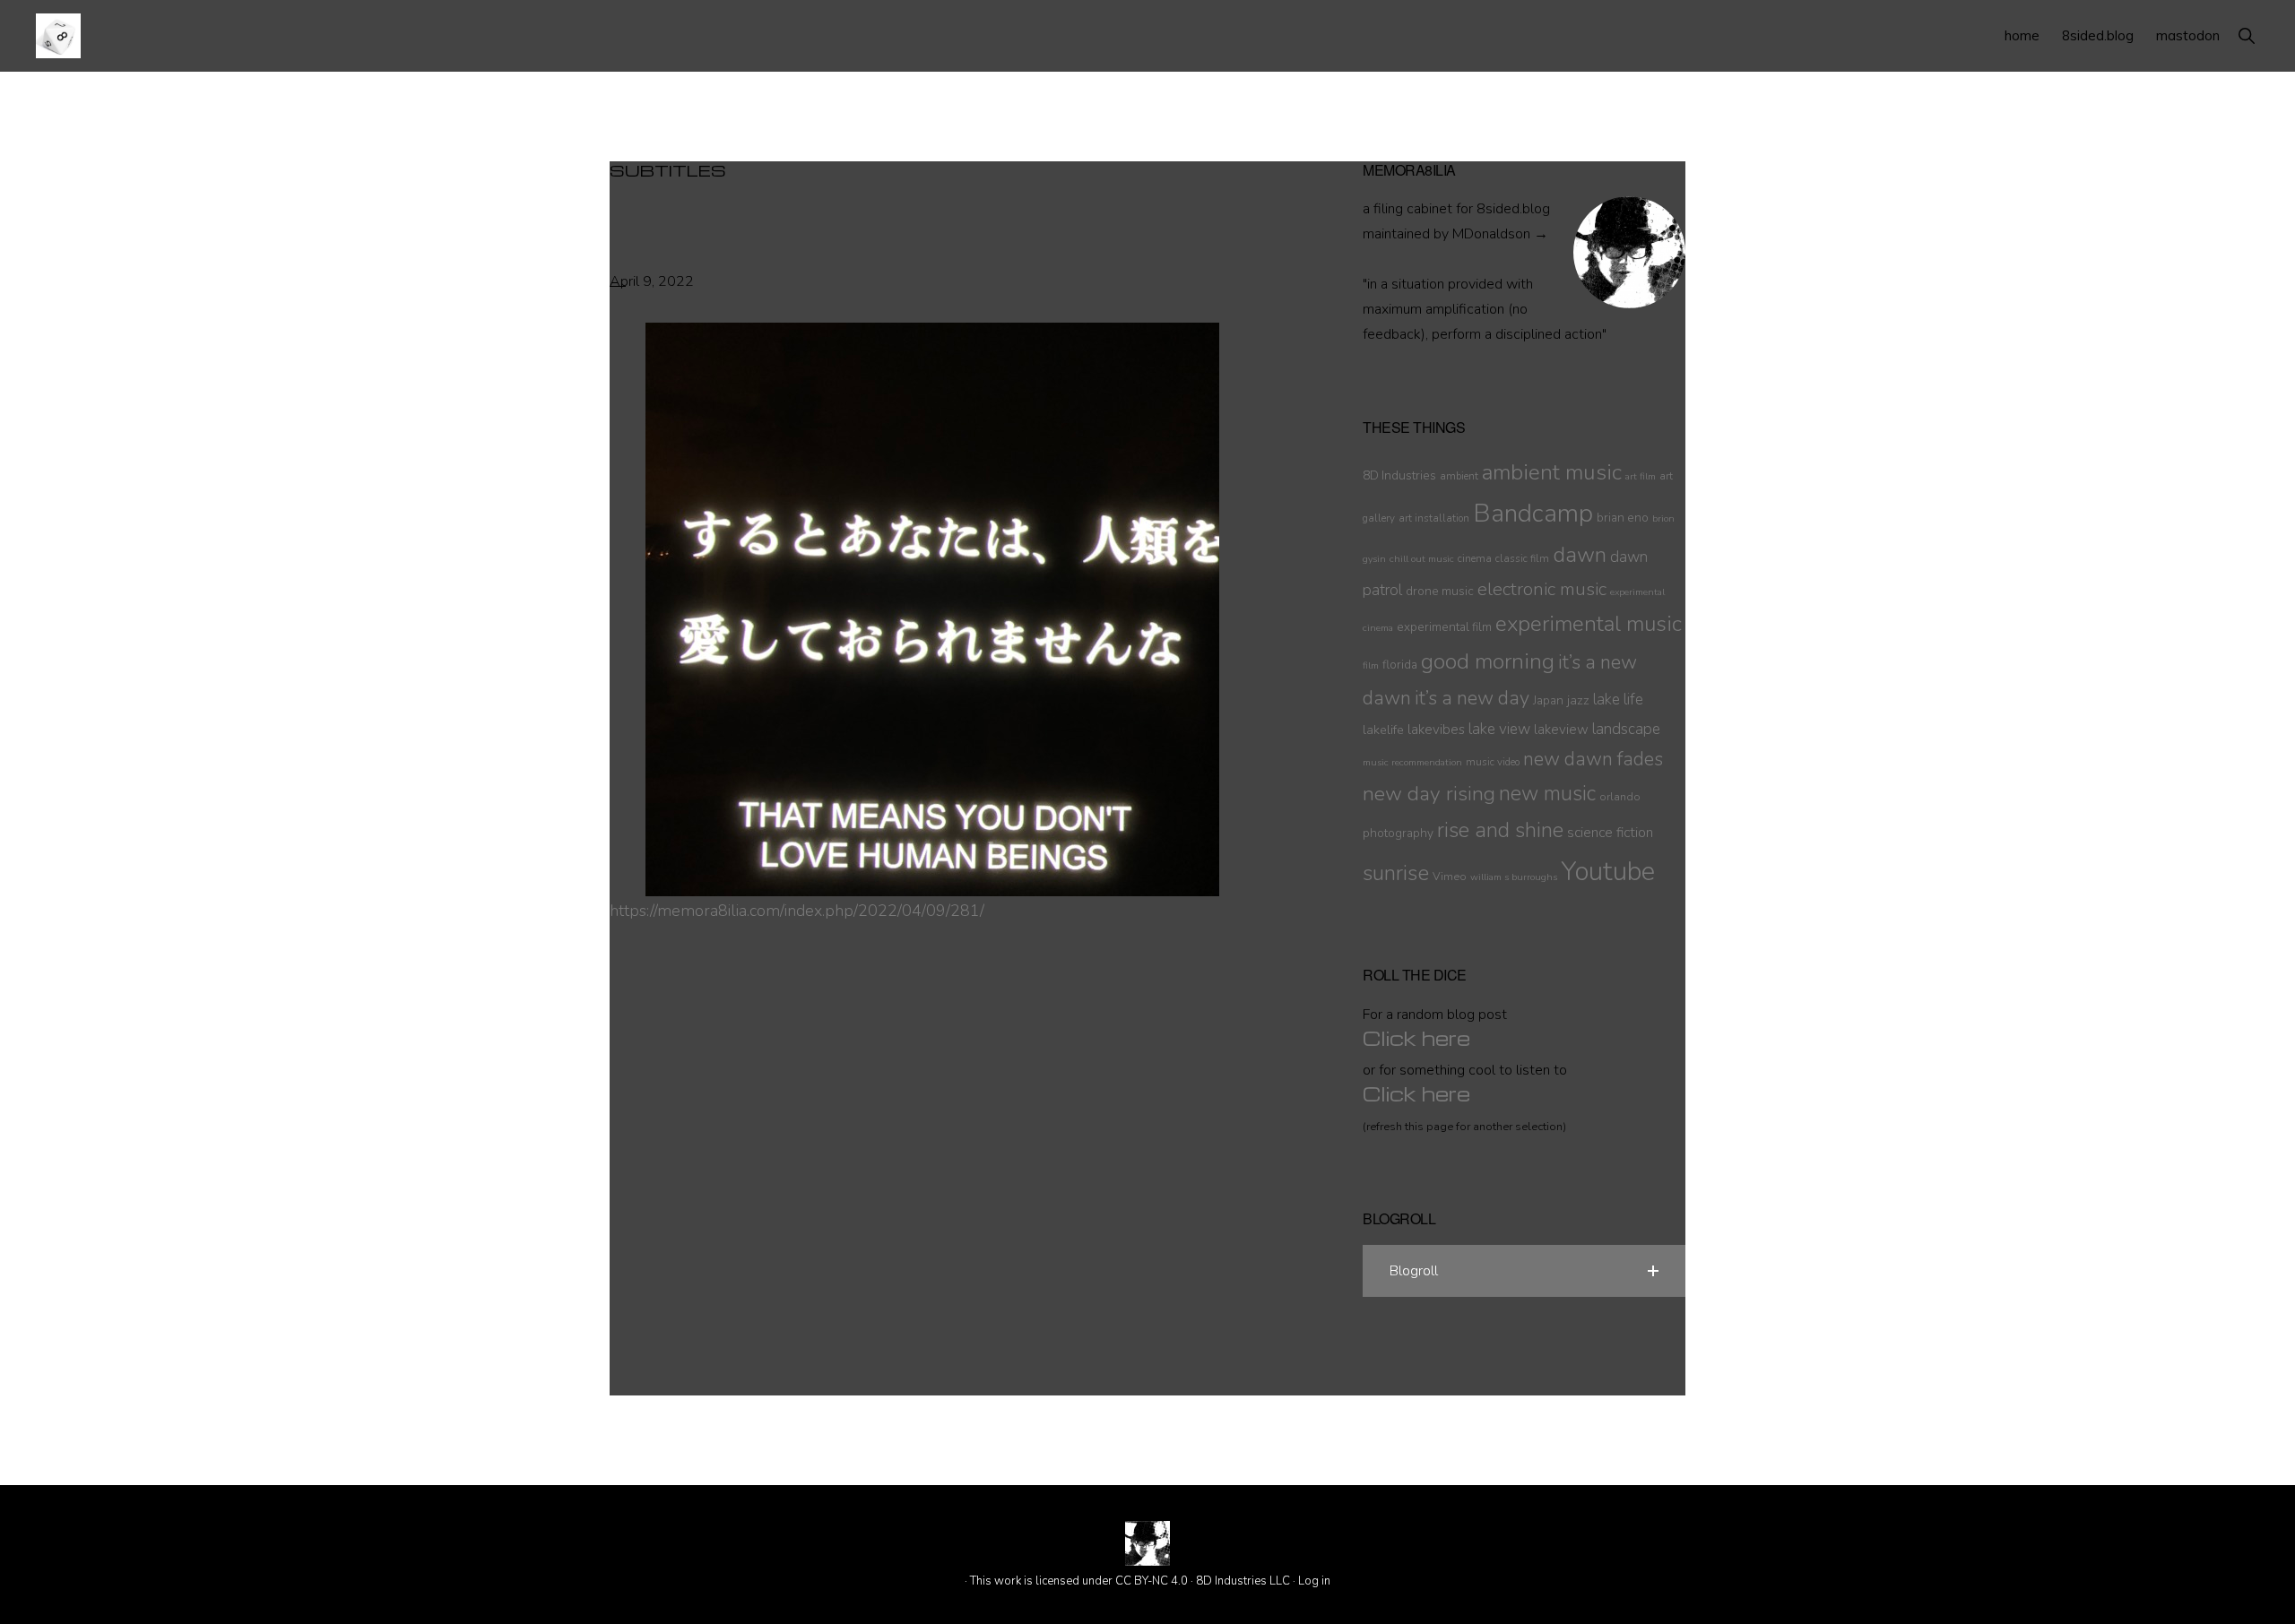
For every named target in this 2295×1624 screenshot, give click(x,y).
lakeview (1561, 730)
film (1371, 665)
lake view (1499, 729)
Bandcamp (1533, 514)
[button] (2246, 35)
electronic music (1542, 589)
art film (1641, 476)
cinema (1475, 558)
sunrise (1396, 873)
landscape (1626, 729)
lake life (1618, 700)
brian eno (1623, 518)
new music (1547, 794)
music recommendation (1412, 762)
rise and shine (1500, 830)
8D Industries (1399, 475)
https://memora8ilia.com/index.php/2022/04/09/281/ (797, 911)
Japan (1548, 700)
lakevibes (1436, 730)
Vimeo (1450, 876)
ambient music (1552, 472)
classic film (1522, 558)
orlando (1620, 796)
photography (1398, 833)
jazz (1578, 700)
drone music (1440, 591)
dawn (1580, 555)
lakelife (1383, 730)
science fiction (1610, 833)
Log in (1314, 1581)
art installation (1434, 518)
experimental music (1589, 624)
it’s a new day (1472, 698)
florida (1400, 665)
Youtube (1608, 871)
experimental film (1444, 627)
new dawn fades (1593, 759)
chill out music (1422, 559)
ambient (1459, 476)
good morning (1488, 662)
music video (1493, 762)
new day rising (1429, 794)
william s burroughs (1514, 877)
